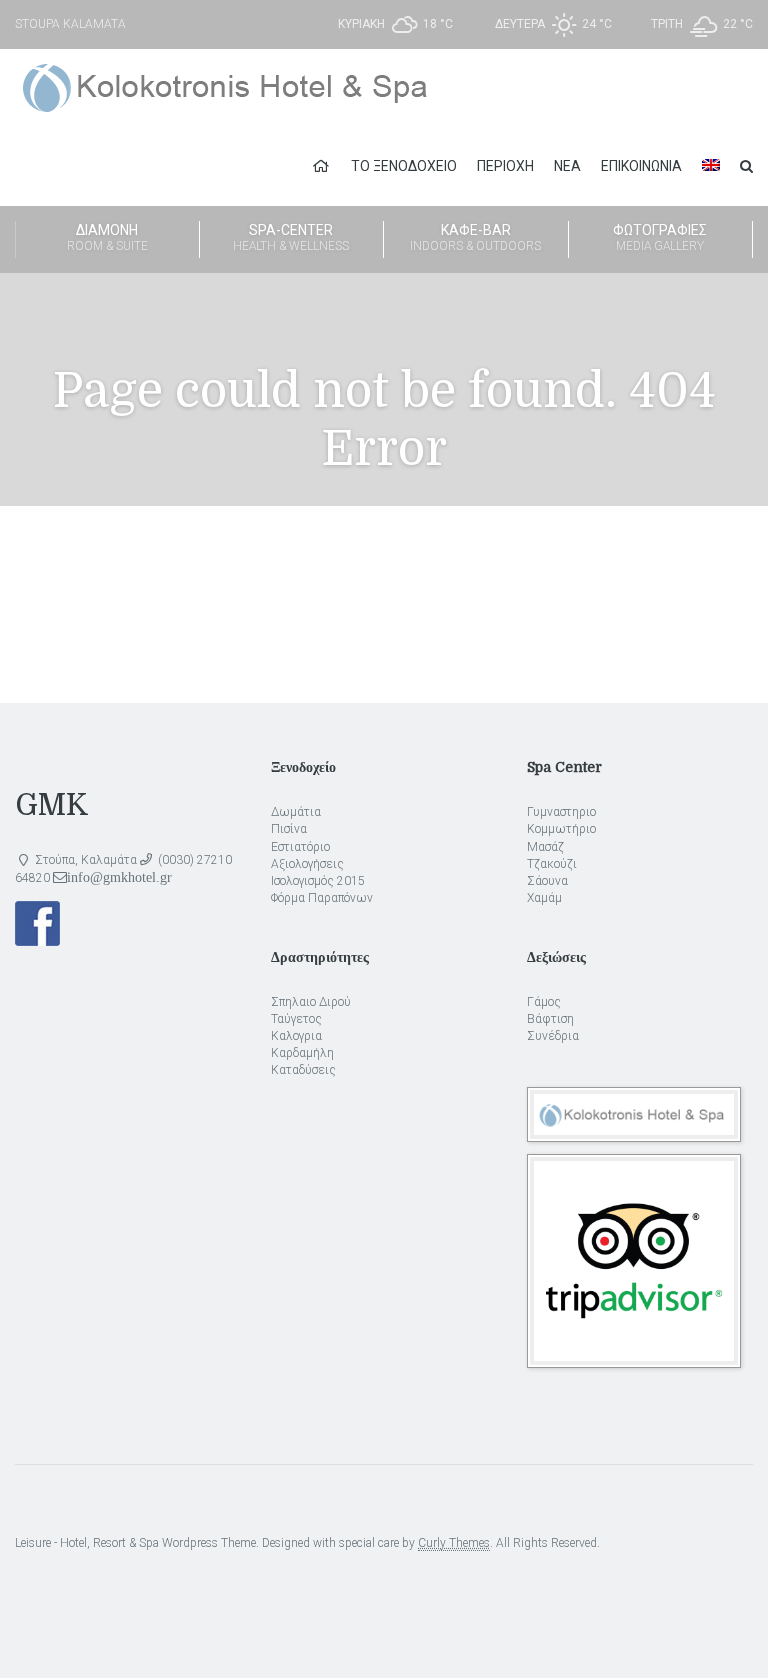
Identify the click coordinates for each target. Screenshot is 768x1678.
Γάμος (544, 1002)
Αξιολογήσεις (307, 864)
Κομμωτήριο (561, 829)
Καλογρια (296, 1036)
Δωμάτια (296, 812)
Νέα (567, 166)
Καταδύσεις (303, 1070)
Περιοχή (505, 166)
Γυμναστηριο (561, 812)
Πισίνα (289, 829)
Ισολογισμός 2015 (318, 881)
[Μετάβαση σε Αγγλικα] (711, 166)
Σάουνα (547, 881)
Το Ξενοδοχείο (404, 166)
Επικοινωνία (641, 166)
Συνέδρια (553, 1036)
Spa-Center (291, 237)
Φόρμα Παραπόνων (322, 898)
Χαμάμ (544, 898)
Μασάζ (545, 847)
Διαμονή (107, 237)
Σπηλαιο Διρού (311, 1002)
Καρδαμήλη (302, 1053)
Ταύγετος (296, 1019)
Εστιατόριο (300, 847)
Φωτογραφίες (660, 237)
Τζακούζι (552, 864)
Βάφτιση (550, 1019)
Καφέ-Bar (475, 237)
